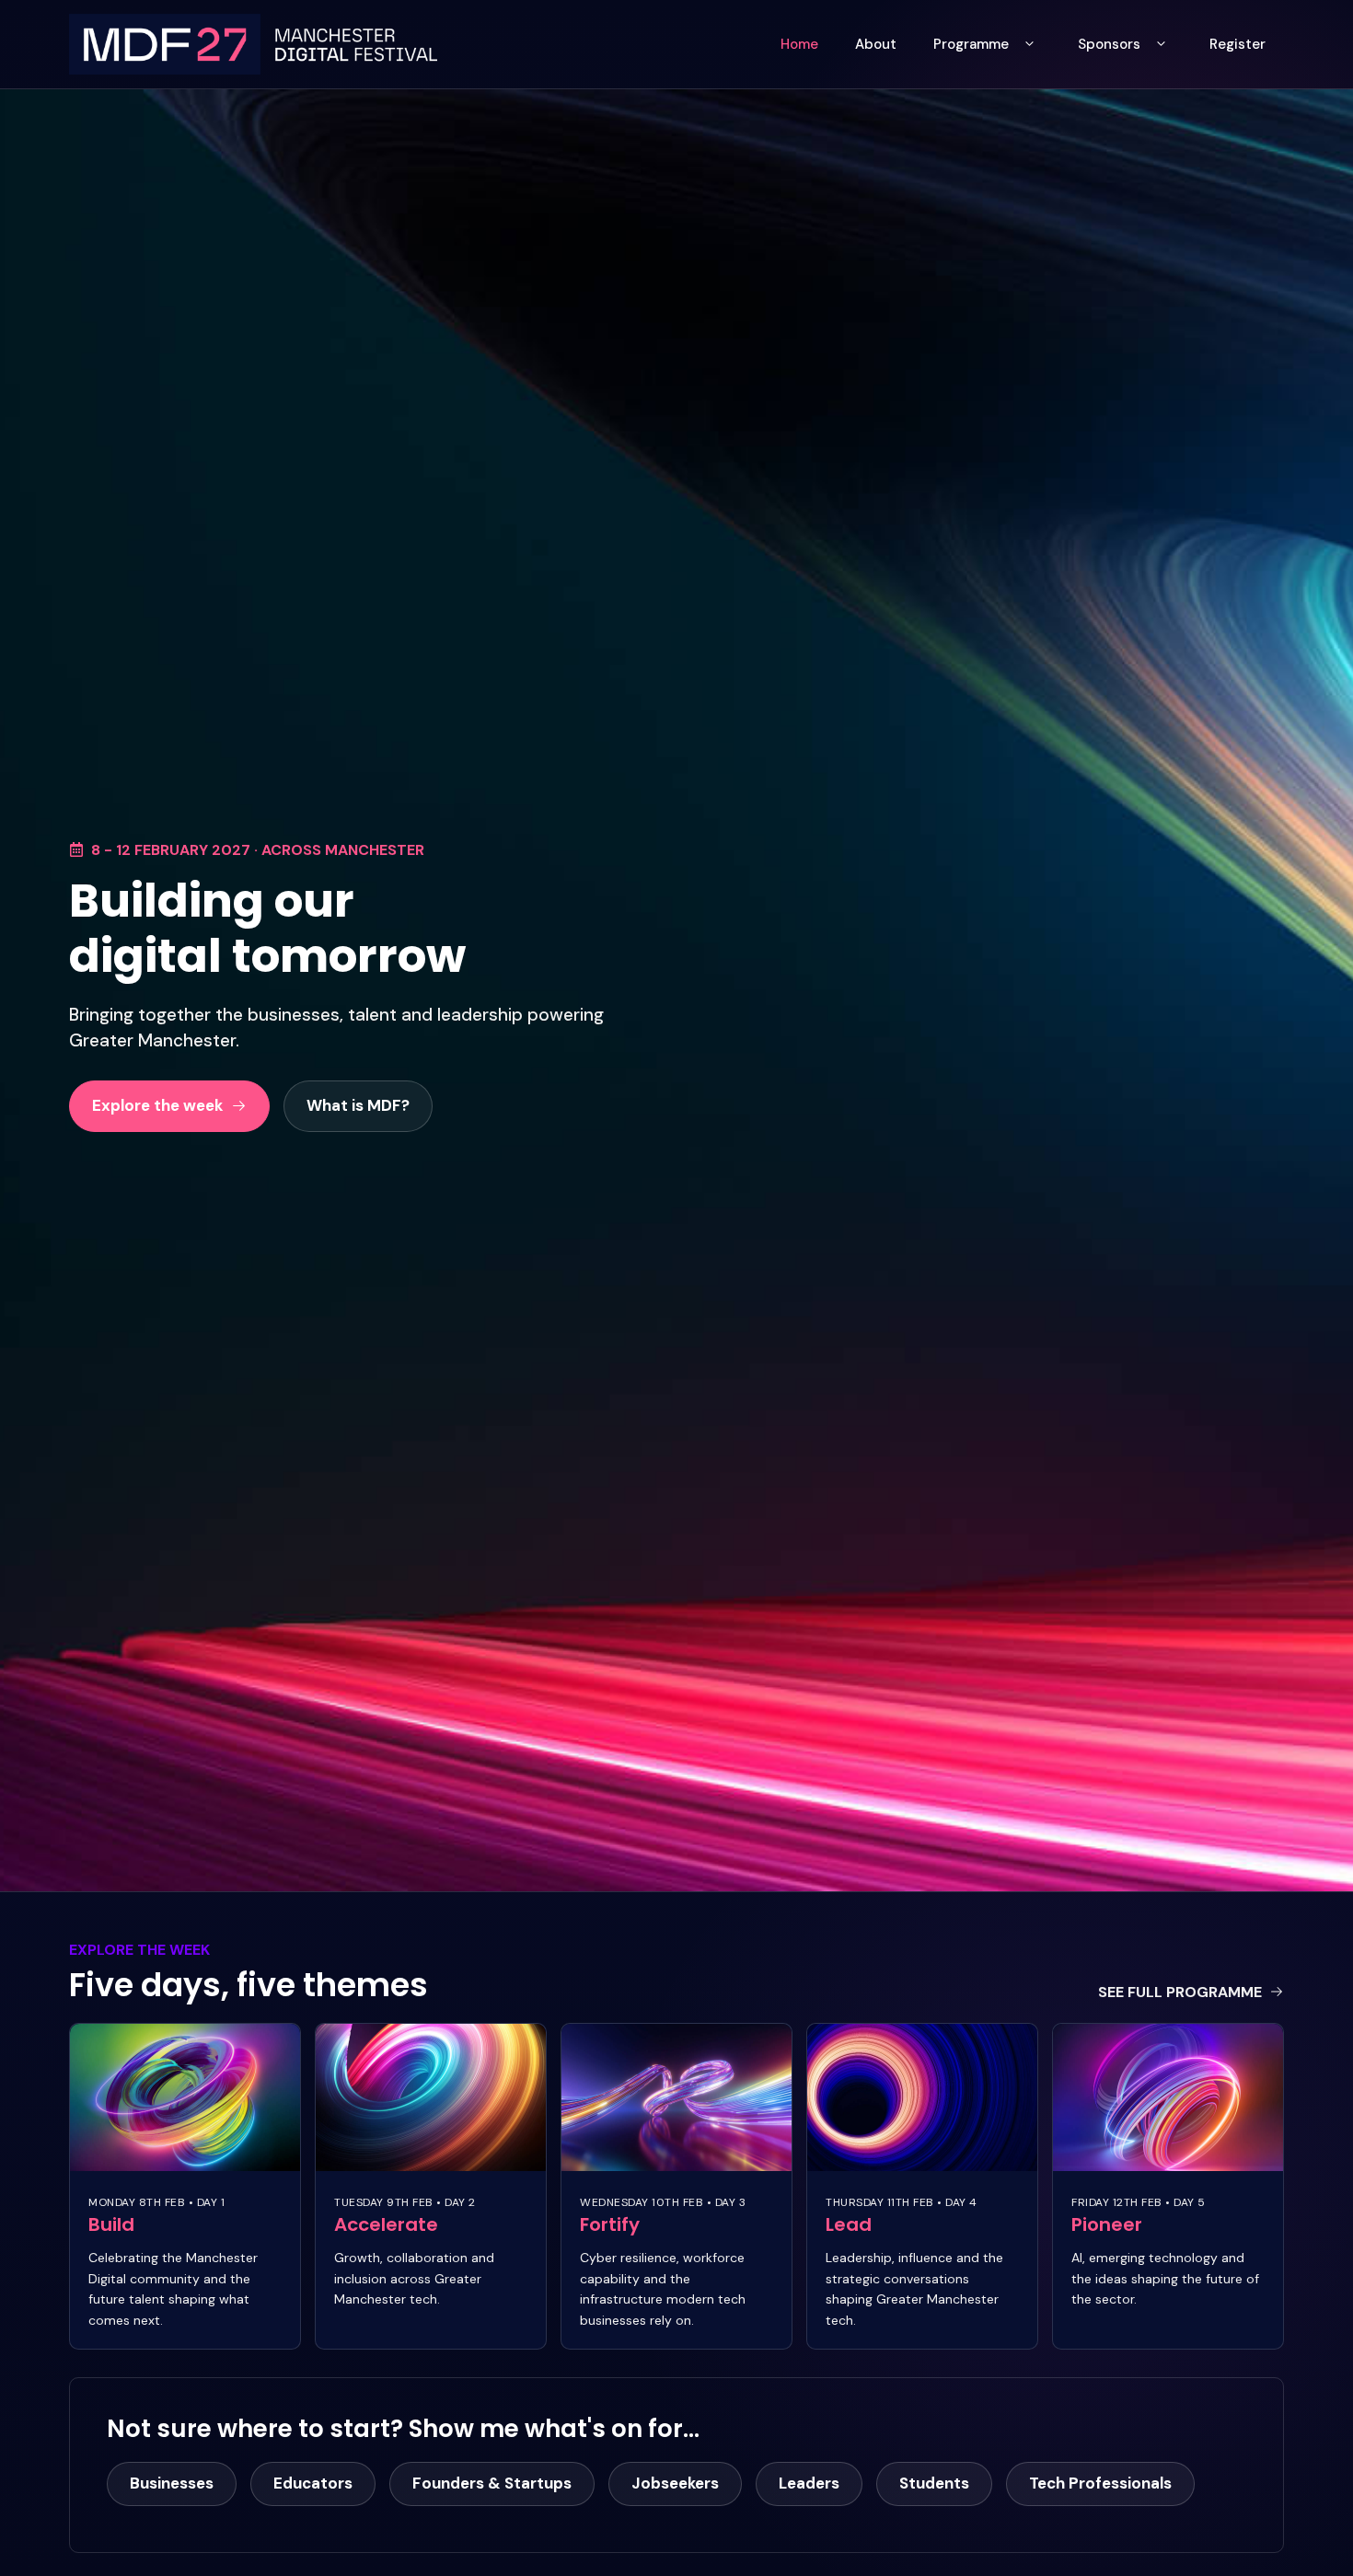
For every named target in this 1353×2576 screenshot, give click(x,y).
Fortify (610, 2224)
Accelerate (386, 2224)
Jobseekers (675, 2483)
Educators (313, 2483)
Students (934, 2483)
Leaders (809, 2483)
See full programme (1180, 1992)
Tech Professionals (1100, 2483)
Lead (849, 2224)
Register (1237, 44)
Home (799, 44)
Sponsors (1109, 44)
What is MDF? (358, 1105)
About (876, 44)
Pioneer (1107, 2224)
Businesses (172, 2483)
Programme (971, 44)
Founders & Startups (492, 2483)
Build (111, 2224)
